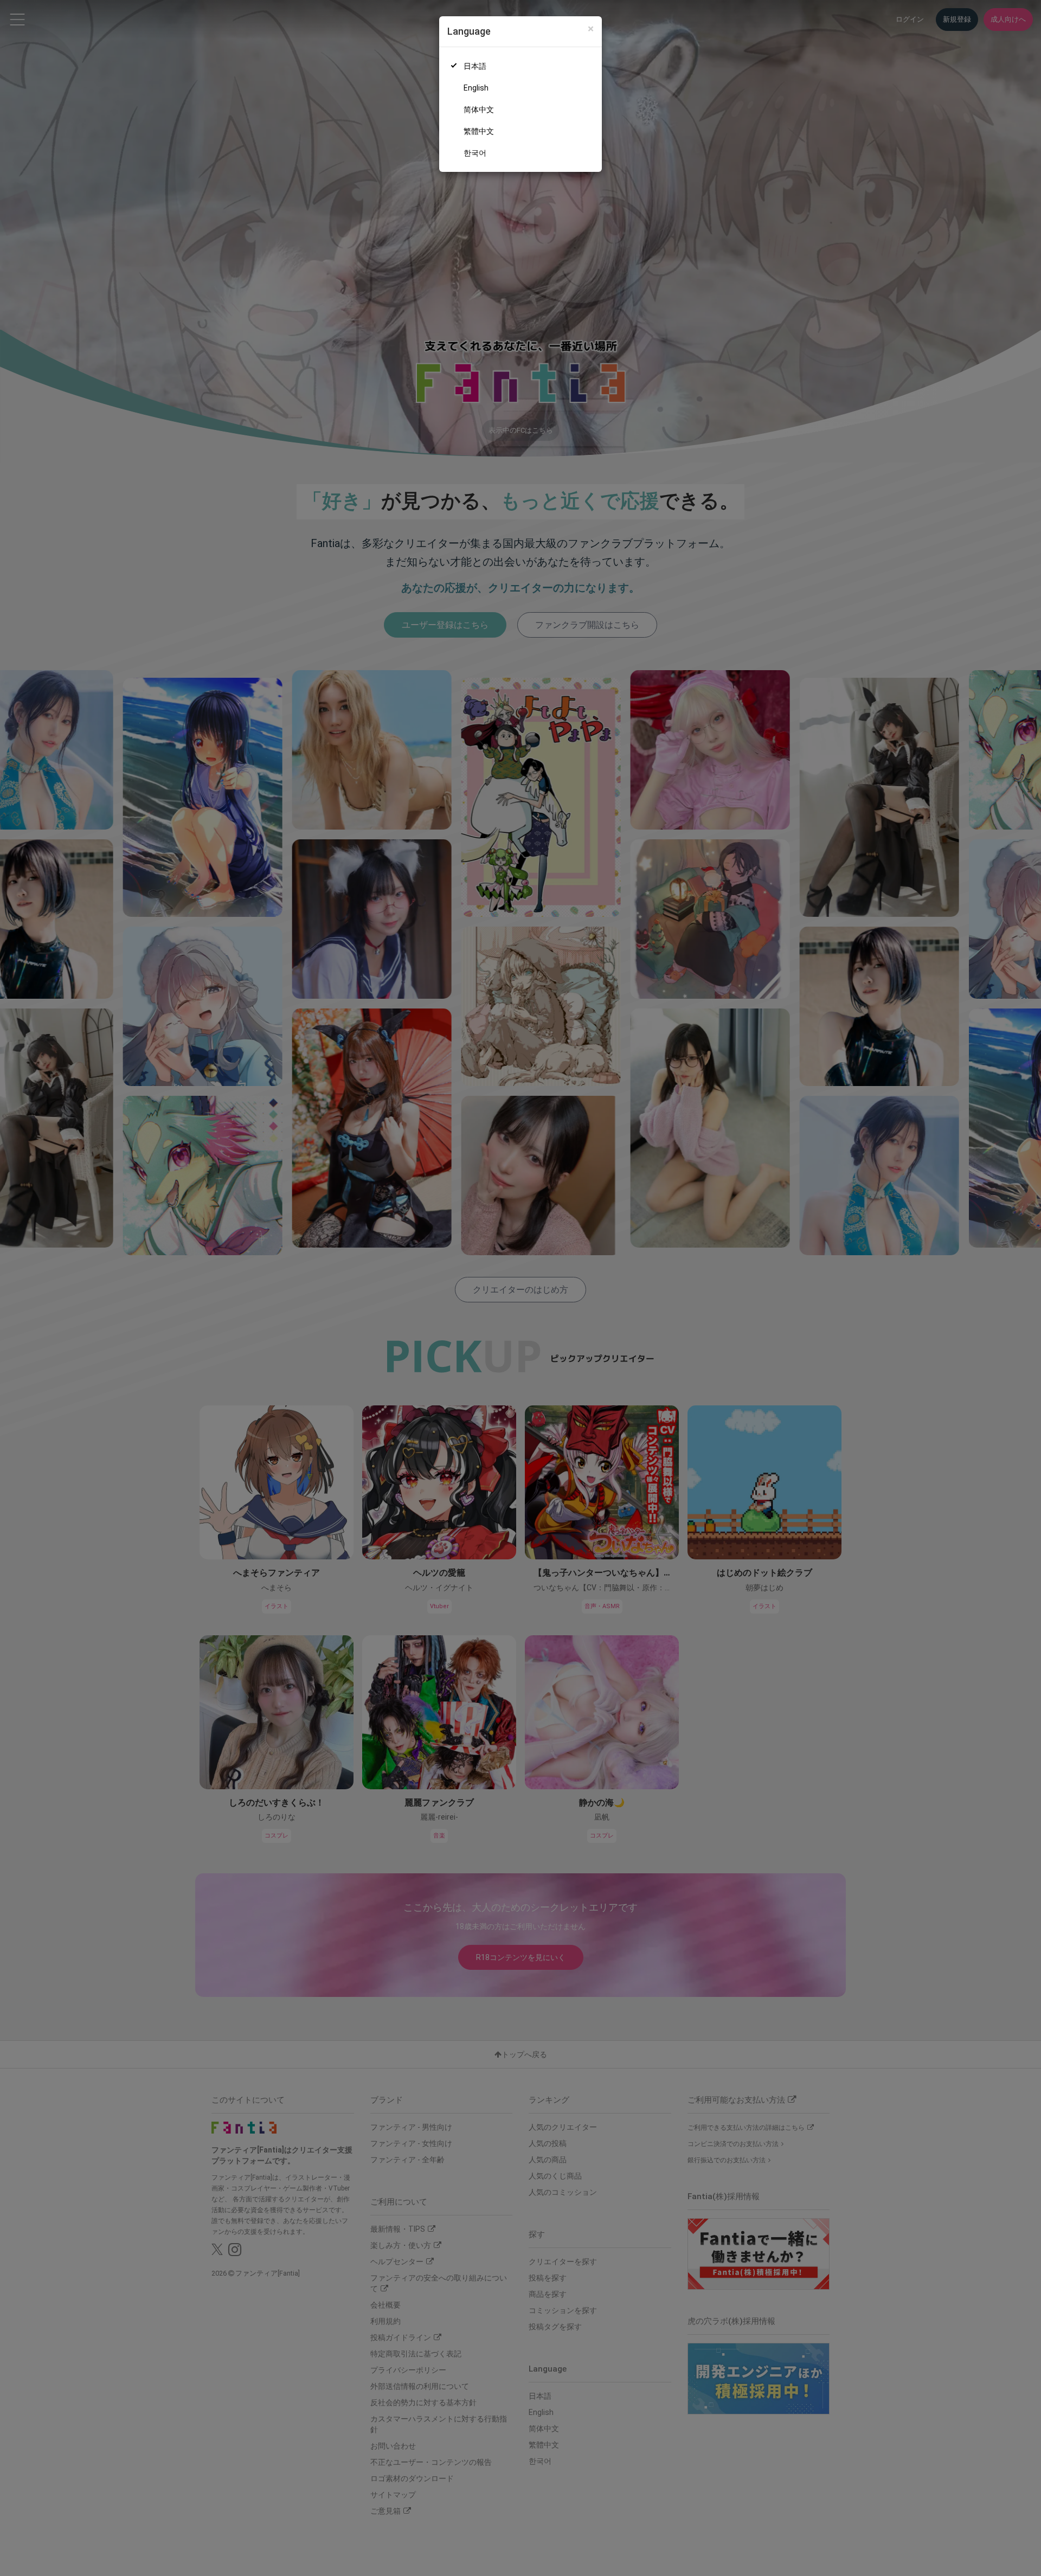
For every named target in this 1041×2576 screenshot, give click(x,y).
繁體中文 (479, 131)
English (476, 88)
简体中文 (479, 110)
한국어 (475, 153)
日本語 (475, 66)
